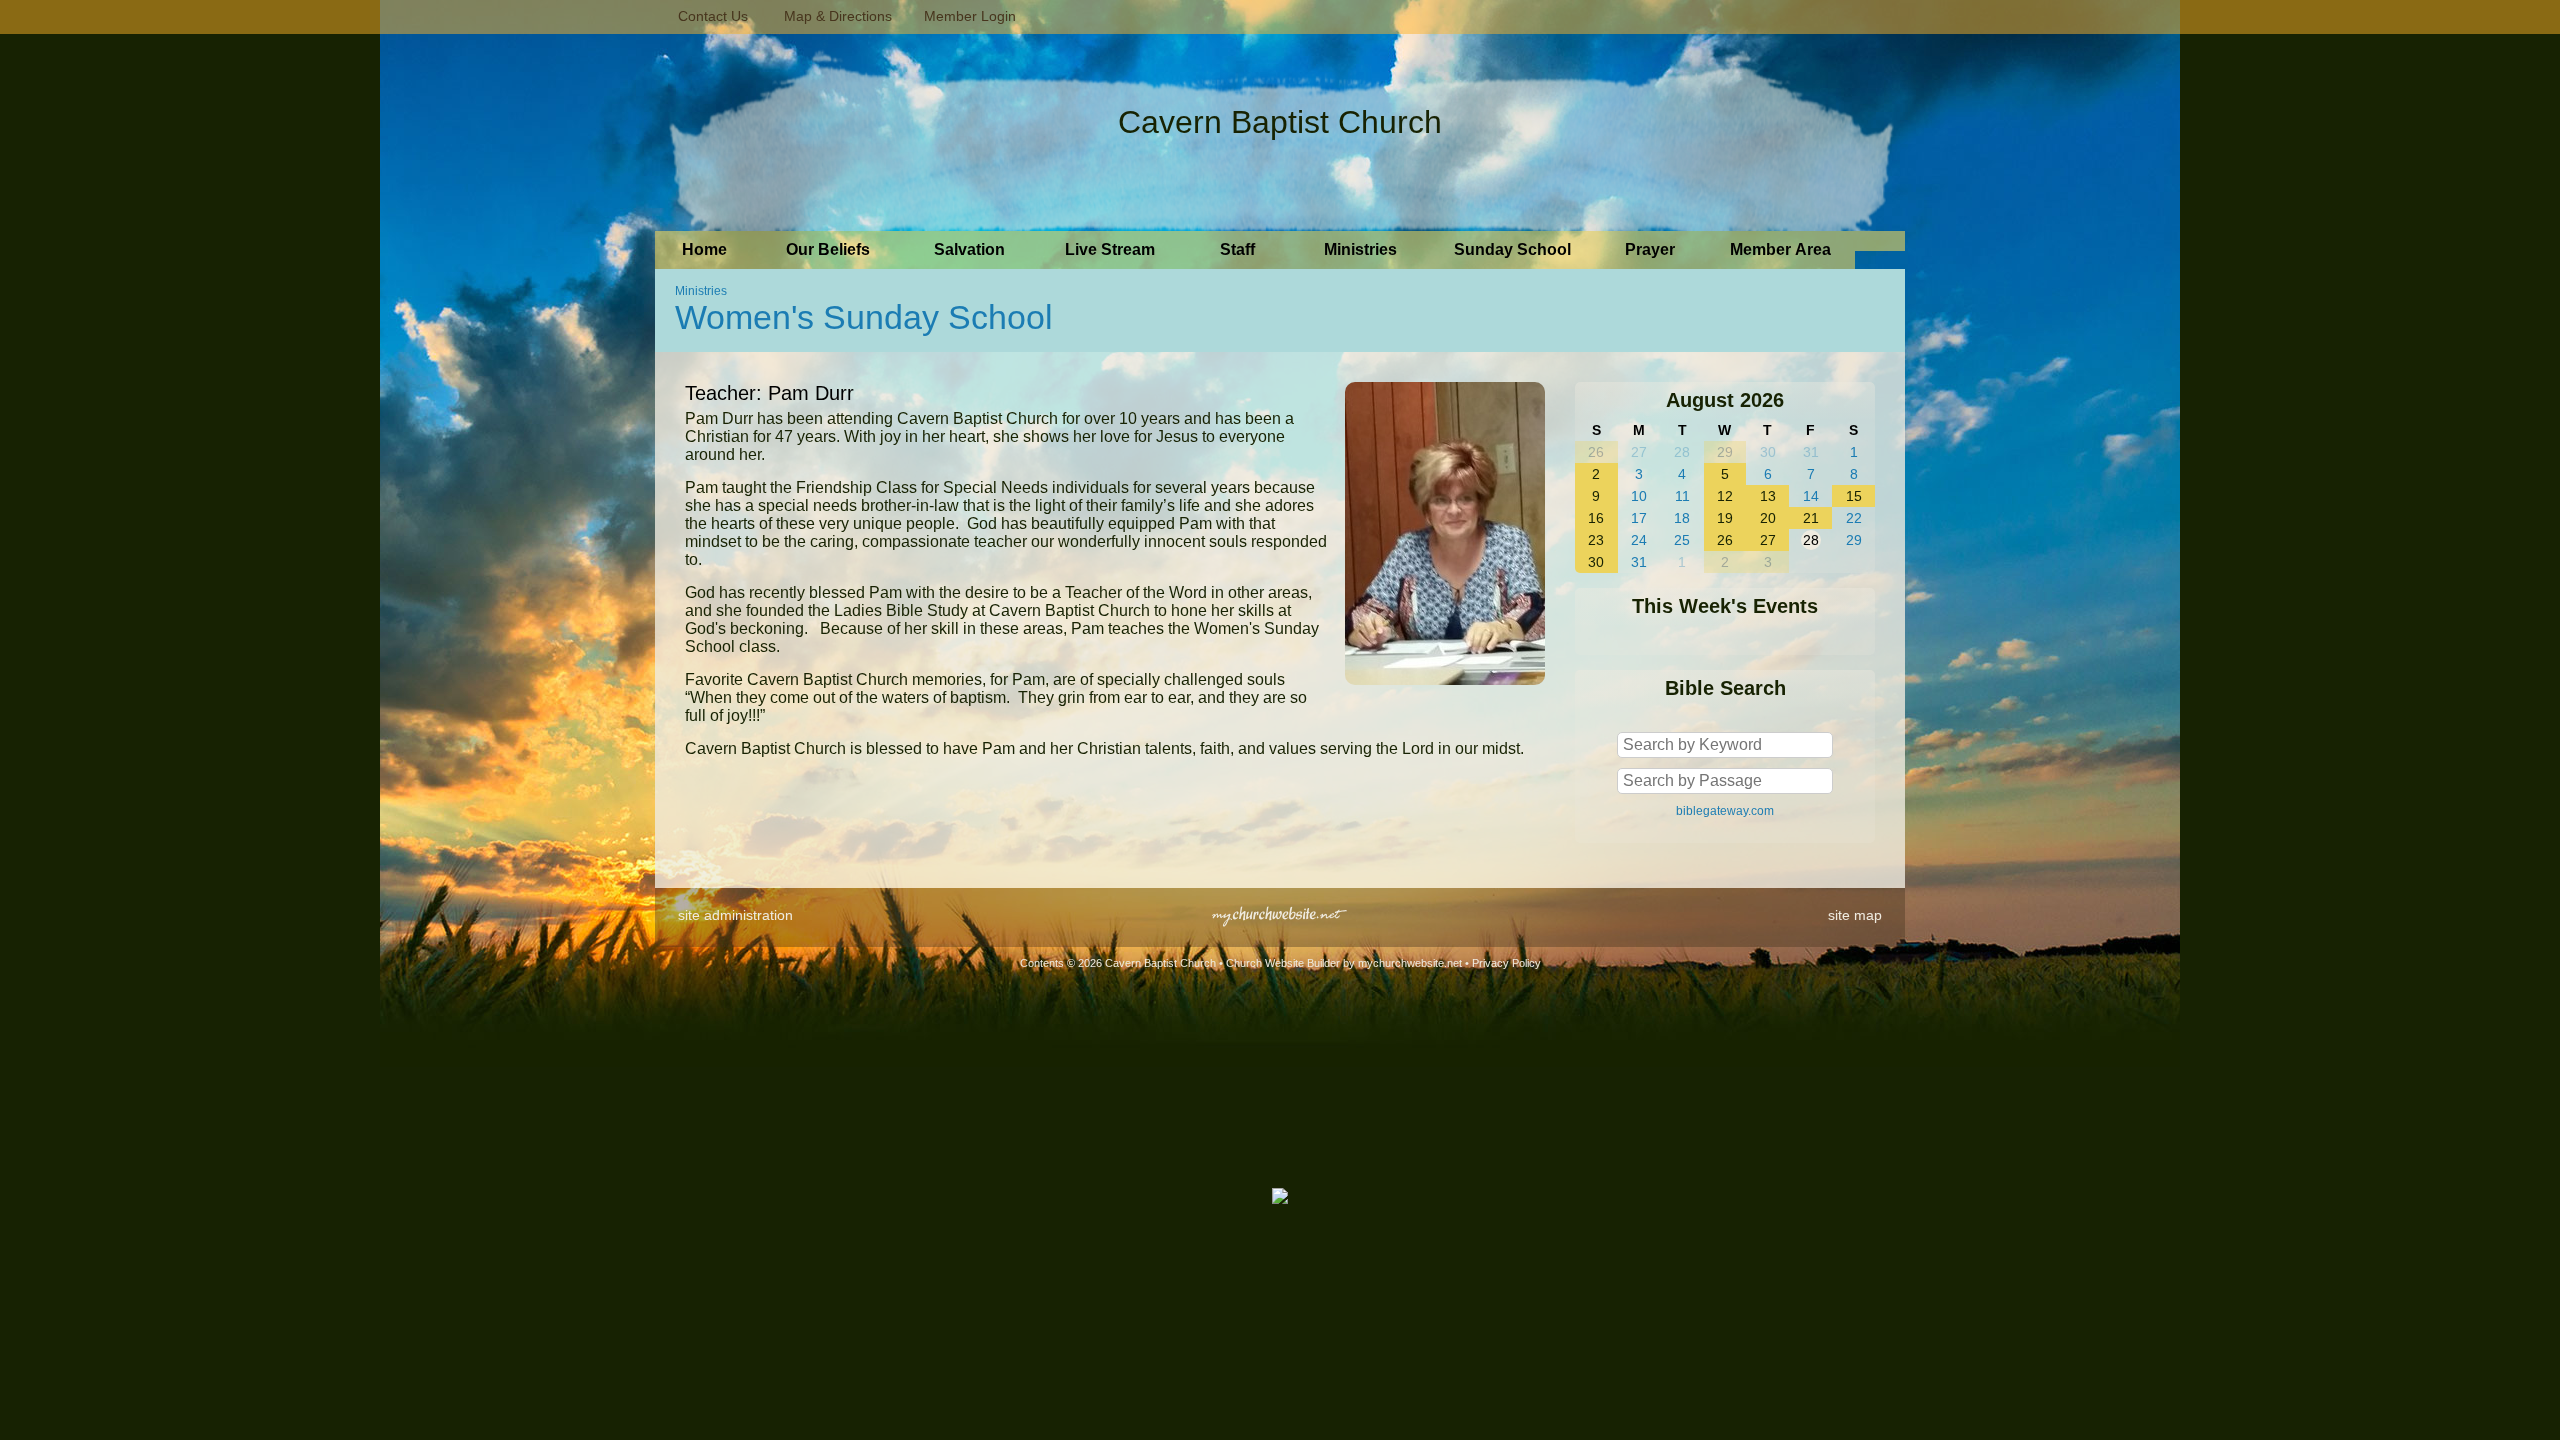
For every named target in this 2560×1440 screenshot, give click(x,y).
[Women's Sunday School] (1445, 689)
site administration (735, 915)
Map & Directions (834, 16)
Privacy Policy (1506, 963)
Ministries (701, 291)
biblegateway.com (1725, 811)
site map (1855, 915)
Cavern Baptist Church (1280, 122)
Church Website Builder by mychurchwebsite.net (1344, 963)
